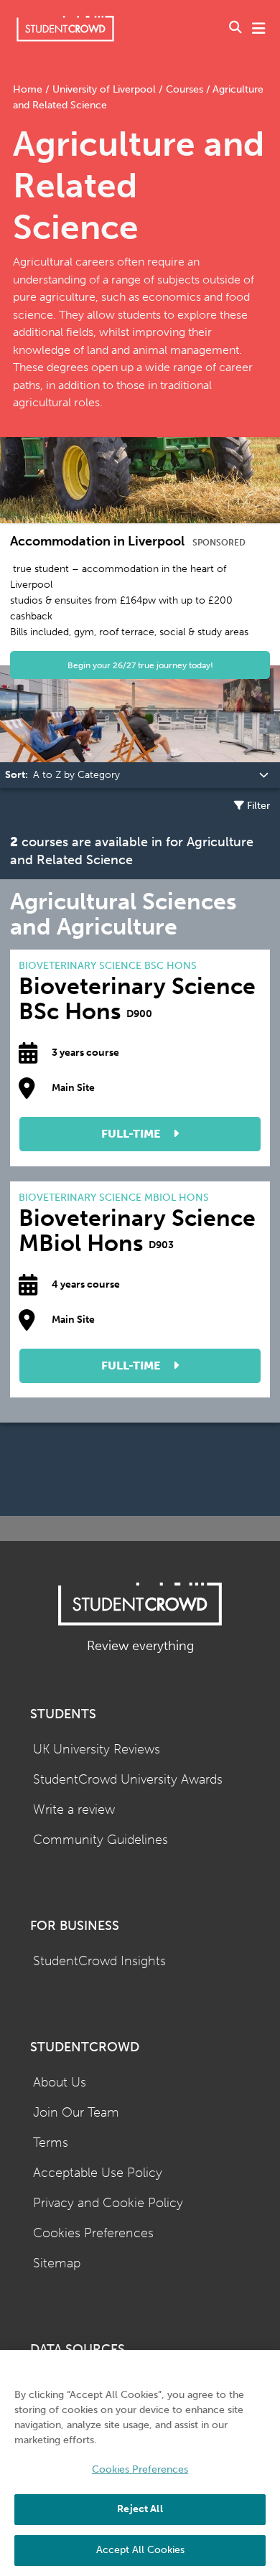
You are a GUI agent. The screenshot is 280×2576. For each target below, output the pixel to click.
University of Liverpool (104, 89)
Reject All (140, 2509)
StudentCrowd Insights (99, 1961)
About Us (60, 2083)
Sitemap (57, 2263)
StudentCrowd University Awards (128, 1780)
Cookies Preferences (93, 2233)
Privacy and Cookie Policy (108, 2203)
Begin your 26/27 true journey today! (140, 665)
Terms (51, 2143)
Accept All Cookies (140, 2550)
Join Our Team (76, 2113)
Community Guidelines (101, 1840)
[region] (140, 2463)
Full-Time (132, 1134)
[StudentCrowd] (65, 28)
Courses (185, 89)
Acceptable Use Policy (98, 2173)
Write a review (74, 1810)
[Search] (235, 29)
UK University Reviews (97, 1750)
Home (29, 89)
